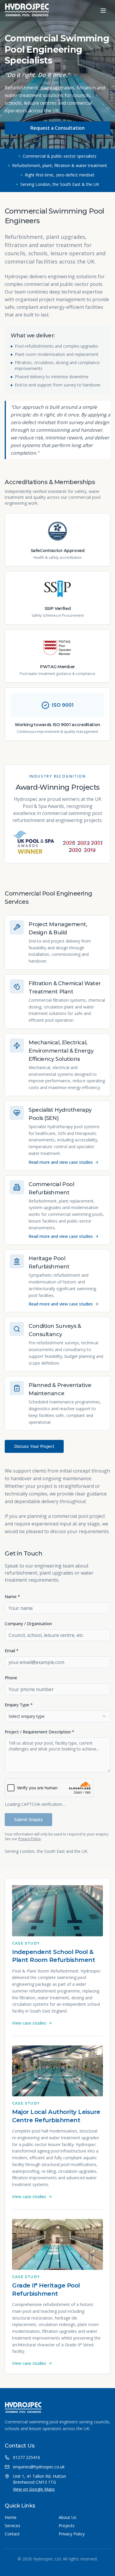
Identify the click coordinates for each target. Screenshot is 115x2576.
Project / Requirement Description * (40, 1732)
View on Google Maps (34, 2489)
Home (11, 2517)
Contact (12, 2534)
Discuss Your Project (34, 1446)
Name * (12, 1597)
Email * (12, 1651)
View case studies (29, 2023)
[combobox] (57, 1716)
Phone (11, 1678)
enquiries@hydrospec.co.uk (39, 2467)
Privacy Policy (29, 1839)
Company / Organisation (28, 1624)
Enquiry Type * (19, 1705)
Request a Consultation (57, 128)
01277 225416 (27, 2457)
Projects (67, 2526)
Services (13, 2526)
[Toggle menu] (103, 11)
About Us (68, 2517)
